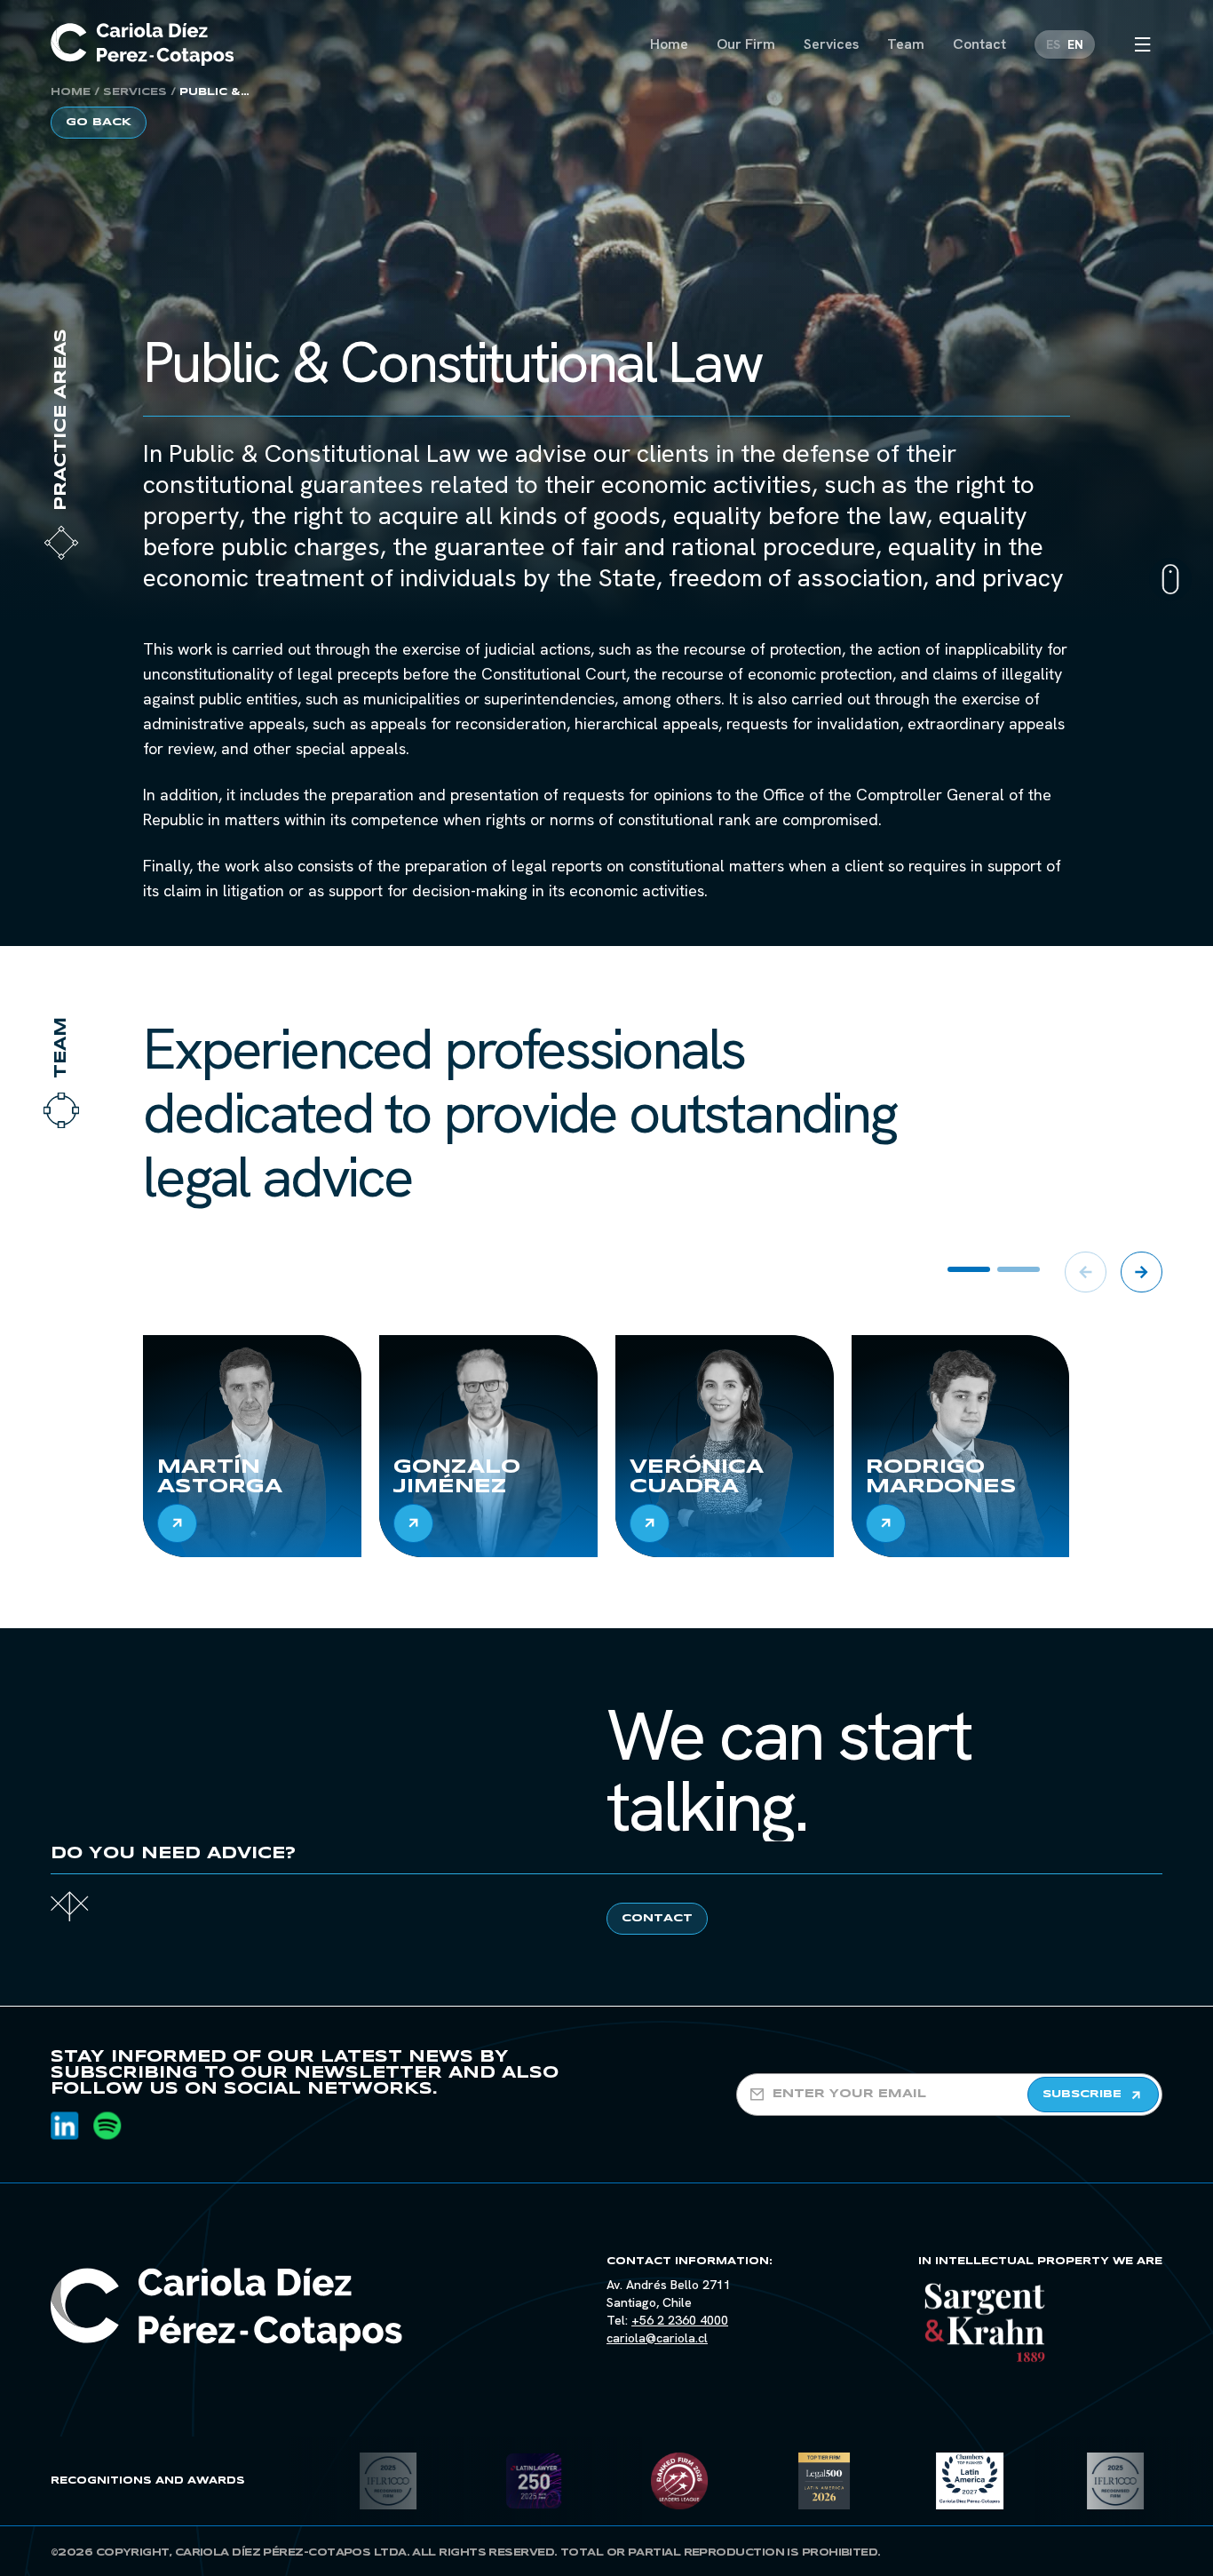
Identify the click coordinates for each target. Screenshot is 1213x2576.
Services (135, 92)
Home (71, 92)
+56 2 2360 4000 (680, 2320)
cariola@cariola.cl (657, 2338)
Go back (99, 122)
